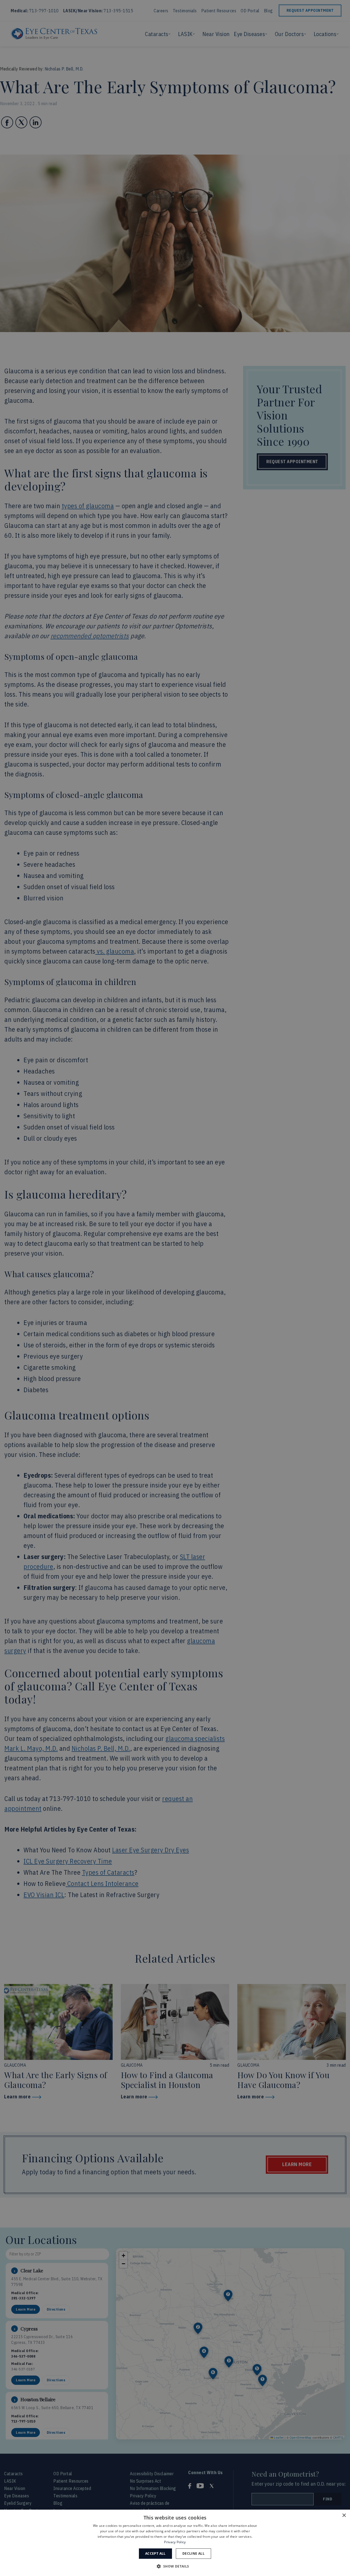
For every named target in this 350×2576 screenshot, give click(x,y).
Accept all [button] (155, 2553)
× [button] (344, 2516)
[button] (175, 2566)
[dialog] (175, 2543)
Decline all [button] (193, 2553)
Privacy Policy (175, 2542)
